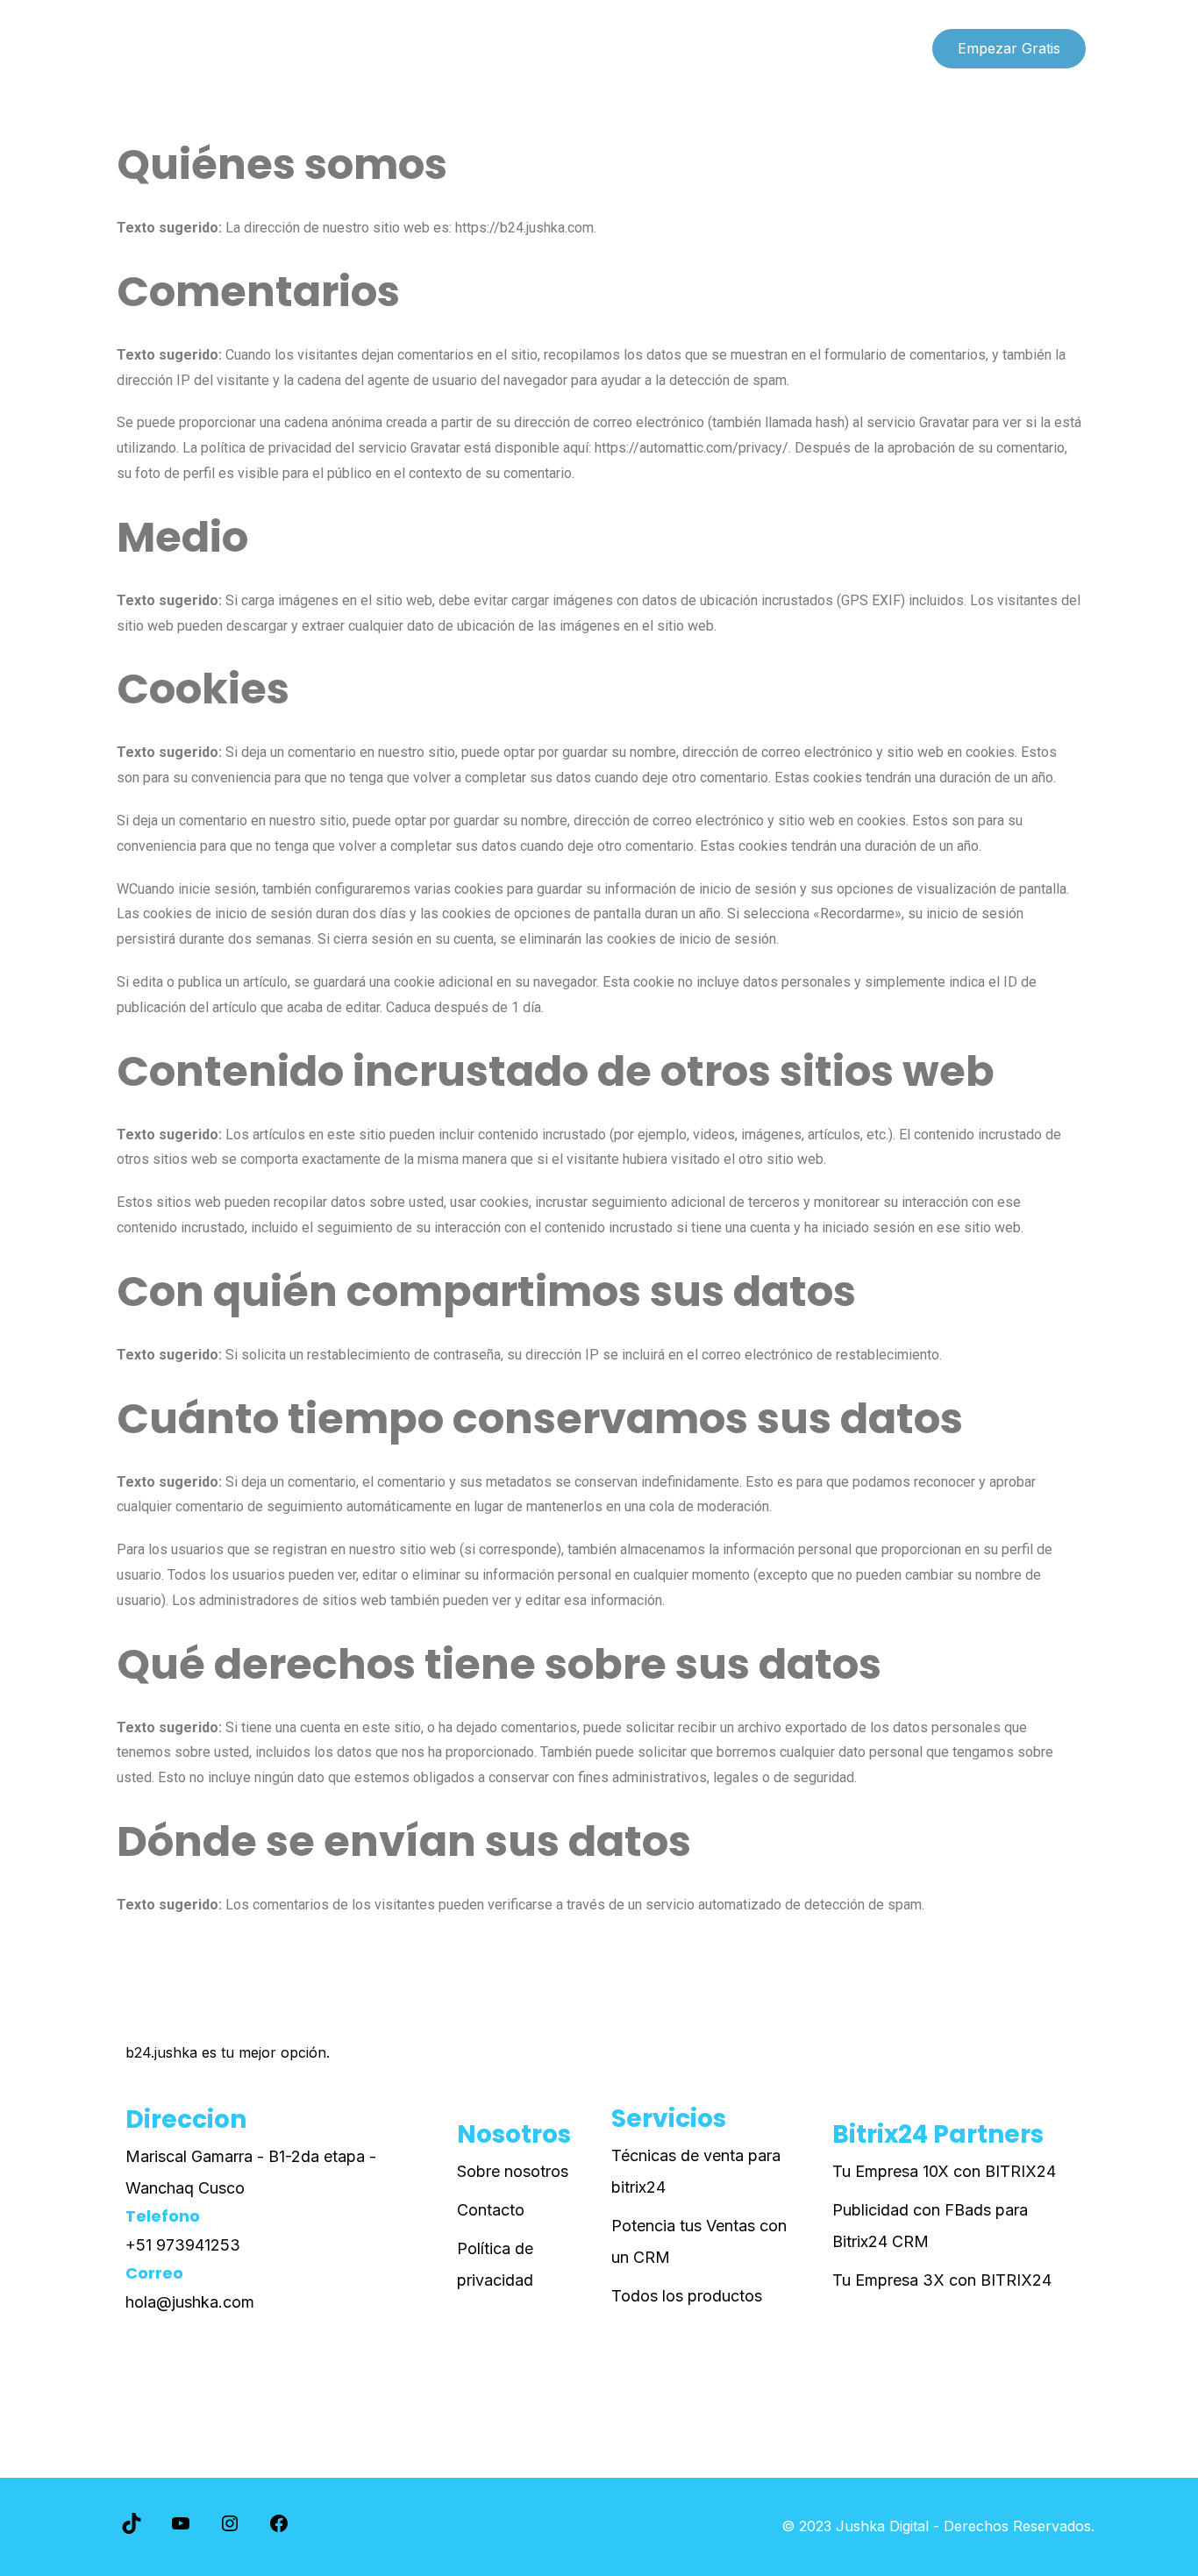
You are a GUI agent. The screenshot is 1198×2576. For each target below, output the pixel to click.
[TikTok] (132, 2529)
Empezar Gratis (1009, 48)
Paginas (278, 48)
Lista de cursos (167, 48)
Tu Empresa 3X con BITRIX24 (942, 2280)
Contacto (491, 2210)
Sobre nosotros (513, 2171)
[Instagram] (230, 2529)
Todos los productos (687, 2296)
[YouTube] (181, 2529)
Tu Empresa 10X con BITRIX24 (944, 2171)
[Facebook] (279, 2529)
